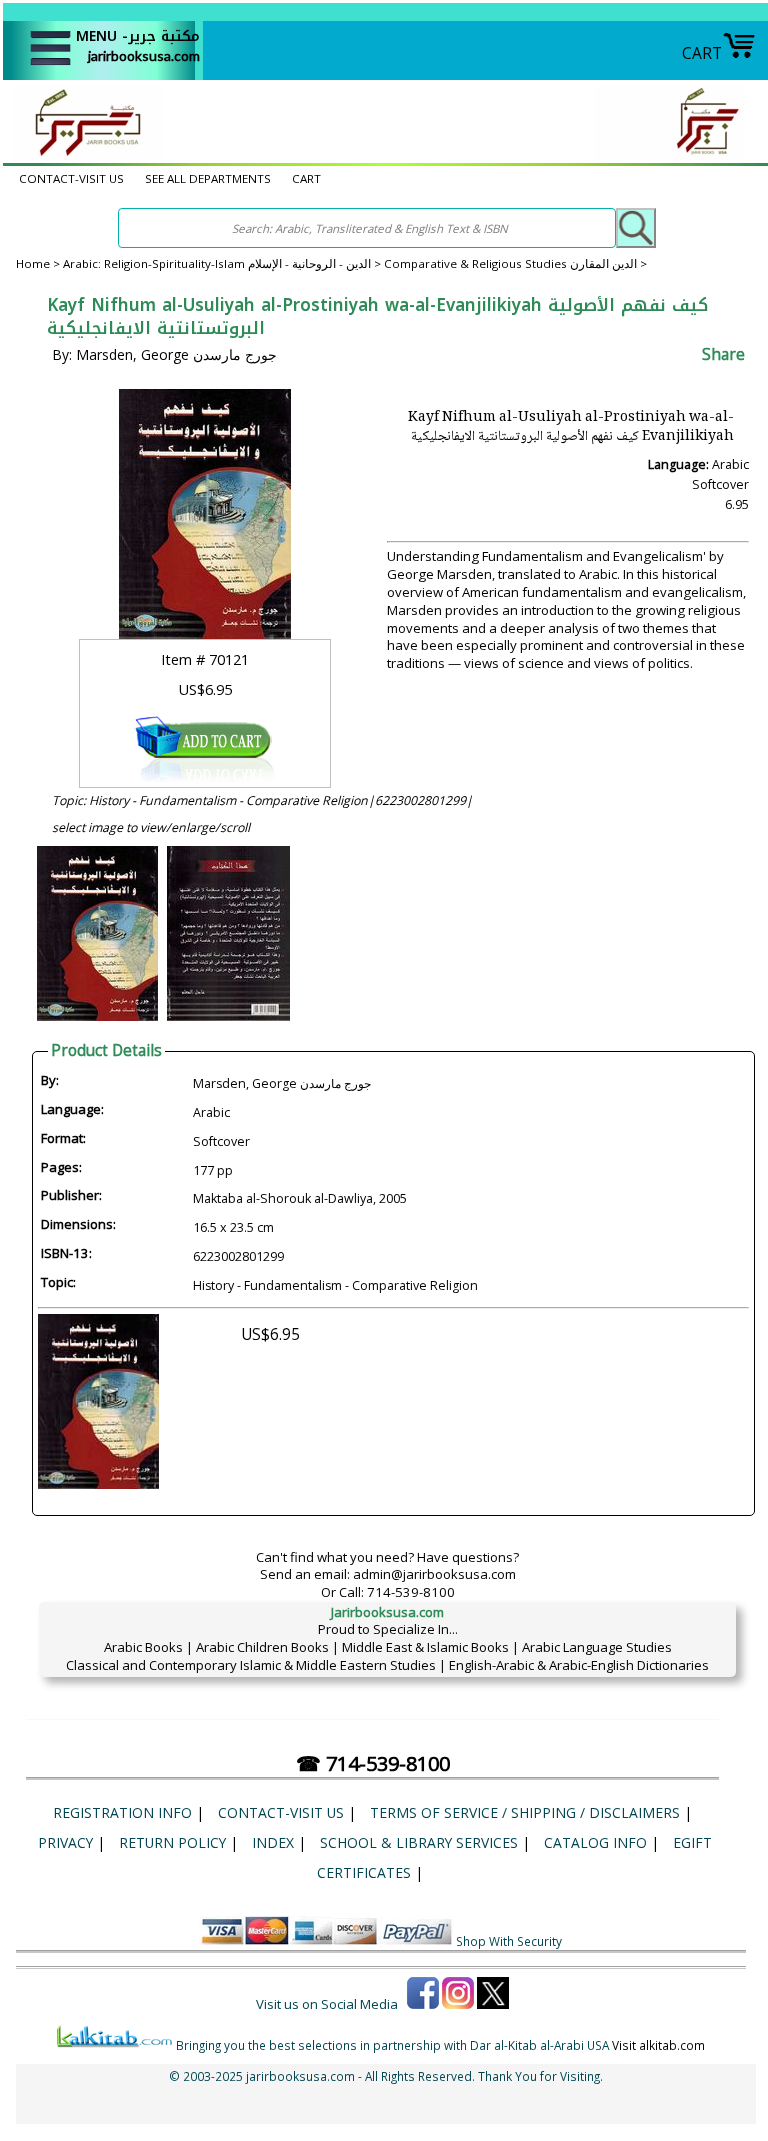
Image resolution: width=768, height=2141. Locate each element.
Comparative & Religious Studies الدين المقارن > (515, 263)
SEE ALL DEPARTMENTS (208, 178)
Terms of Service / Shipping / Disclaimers (525, 1812)
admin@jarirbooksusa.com (434, 1574)
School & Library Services (419, 1842)
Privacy (65, 1842)
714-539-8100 (411, 1592)
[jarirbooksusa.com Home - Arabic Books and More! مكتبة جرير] (83, 154)
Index (273, 1842)
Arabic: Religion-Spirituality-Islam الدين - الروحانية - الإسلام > (223, 263)
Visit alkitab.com (658, 2045)
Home (33, 263)
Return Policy (172, 1842)
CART (702, 53)
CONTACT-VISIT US (71, 178)
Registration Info (122, 1812)
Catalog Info (595, 1842)
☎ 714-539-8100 (373, 1763)
